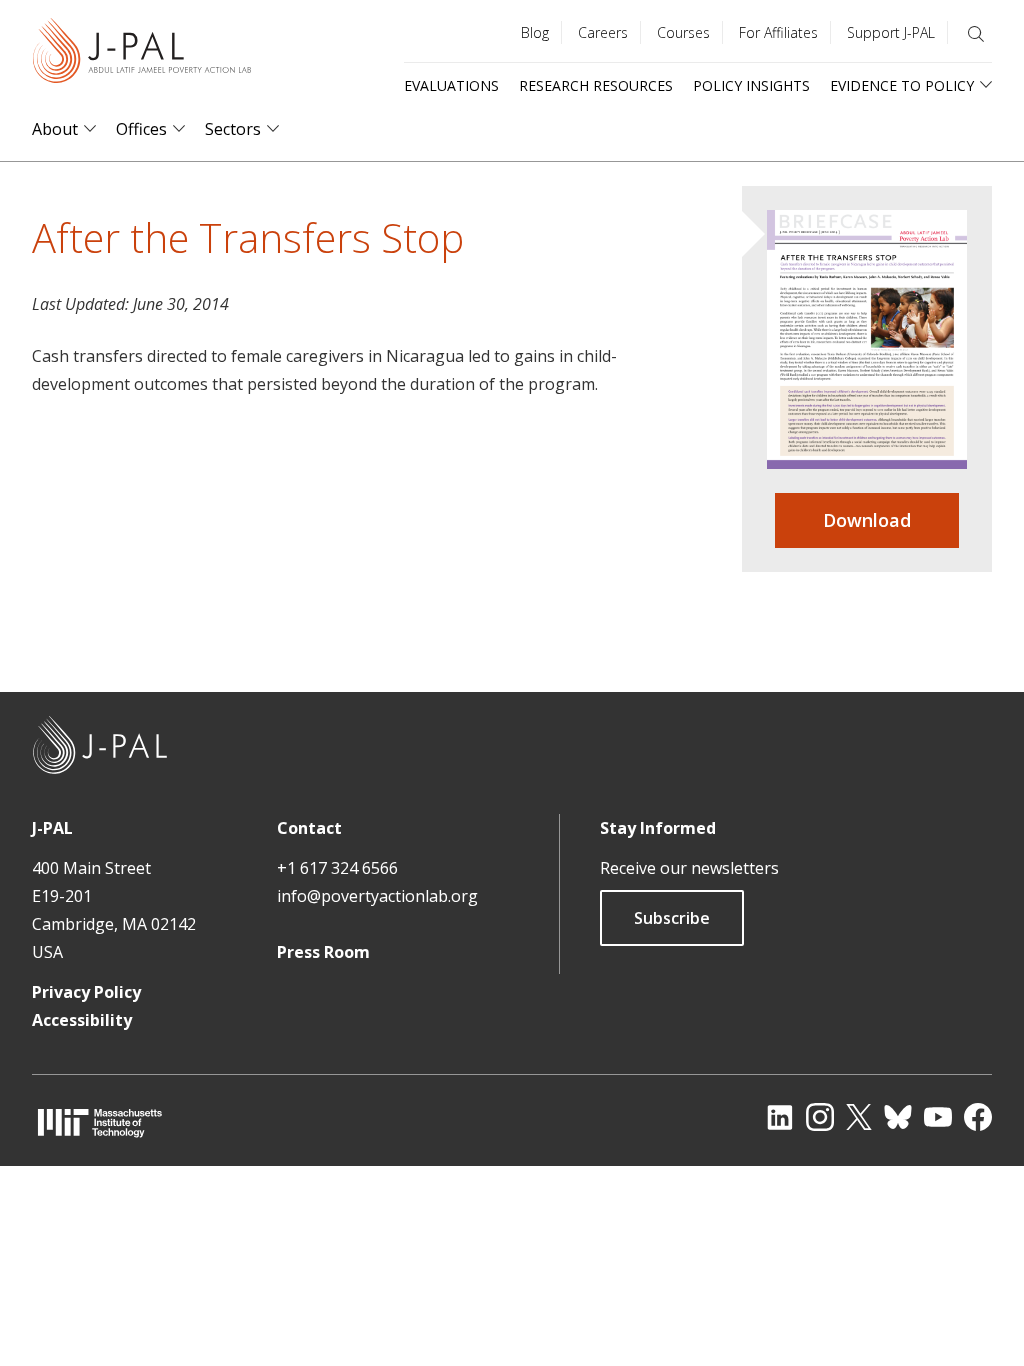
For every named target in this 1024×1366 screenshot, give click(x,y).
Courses (683, 32)
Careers (603, 32)
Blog (535, 32)
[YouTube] (938, 1117)
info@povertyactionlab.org (377, 896)
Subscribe (672, 918)
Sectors (233, 129)
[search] (976, 34)
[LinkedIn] (780, 1117)
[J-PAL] (142, 54)
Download (867, 520)
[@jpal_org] (820, 1117)
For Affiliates (778, 32)
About (55, 129)
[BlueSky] (898, 1117)
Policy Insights (751, 85)
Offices (141, 129)
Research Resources (596, 85)
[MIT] (100, 1122)
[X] (859, 1117)
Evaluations (451, 85)
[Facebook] (978, 1117)
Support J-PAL (891, 32)
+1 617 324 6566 (337, 868)
